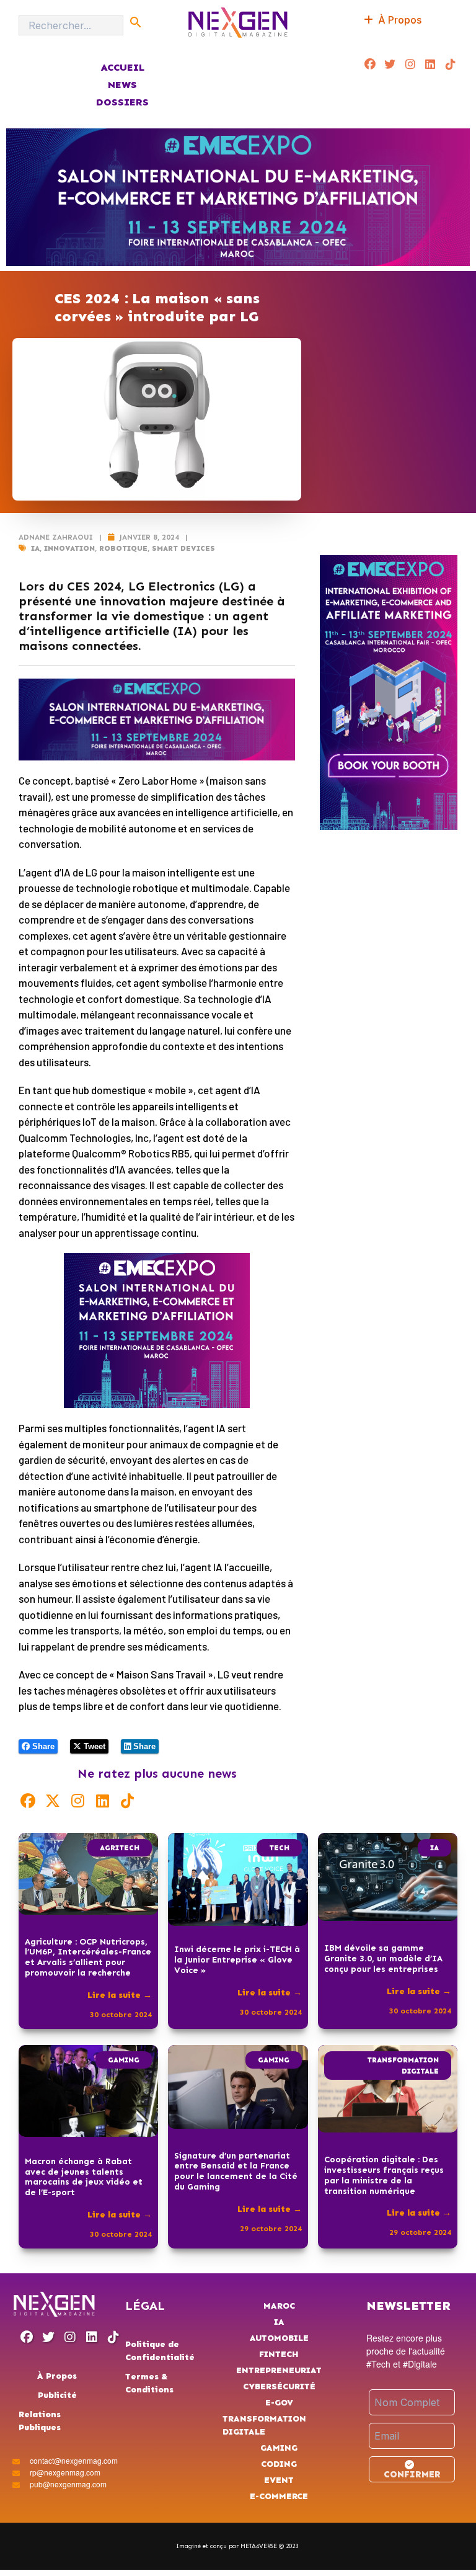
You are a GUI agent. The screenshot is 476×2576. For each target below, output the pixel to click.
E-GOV (279, 2403)
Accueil (122, 67)
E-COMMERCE (279, 2496)
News (122, 85)
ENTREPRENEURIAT (279, 2370)
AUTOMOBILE (279, 2338)
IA (35, 548)
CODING (279, 2464)
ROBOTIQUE (123, 548)
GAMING (124, 2060)
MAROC (279, 2306)
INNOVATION (69, 548)
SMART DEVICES (183, 548)
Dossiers (122, 102)
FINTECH (279, 2354)
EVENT (279, 2480)
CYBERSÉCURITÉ (279, 2387)
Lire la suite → (120, 1995)
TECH (279, 1848)
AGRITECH (120, 1848)
